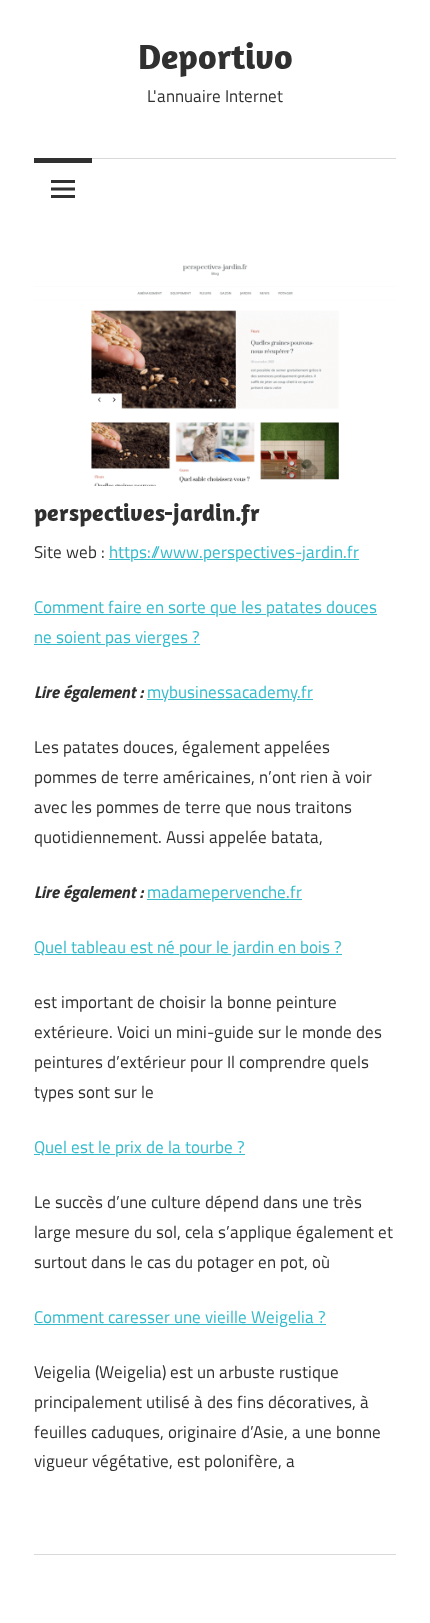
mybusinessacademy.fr (230, 692)
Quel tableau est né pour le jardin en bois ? (188, 947)
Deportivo (215, 55)
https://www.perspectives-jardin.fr (234, 552)
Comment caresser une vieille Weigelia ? (180, 1317)
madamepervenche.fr (224, 892)
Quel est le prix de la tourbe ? (139, 1147)
